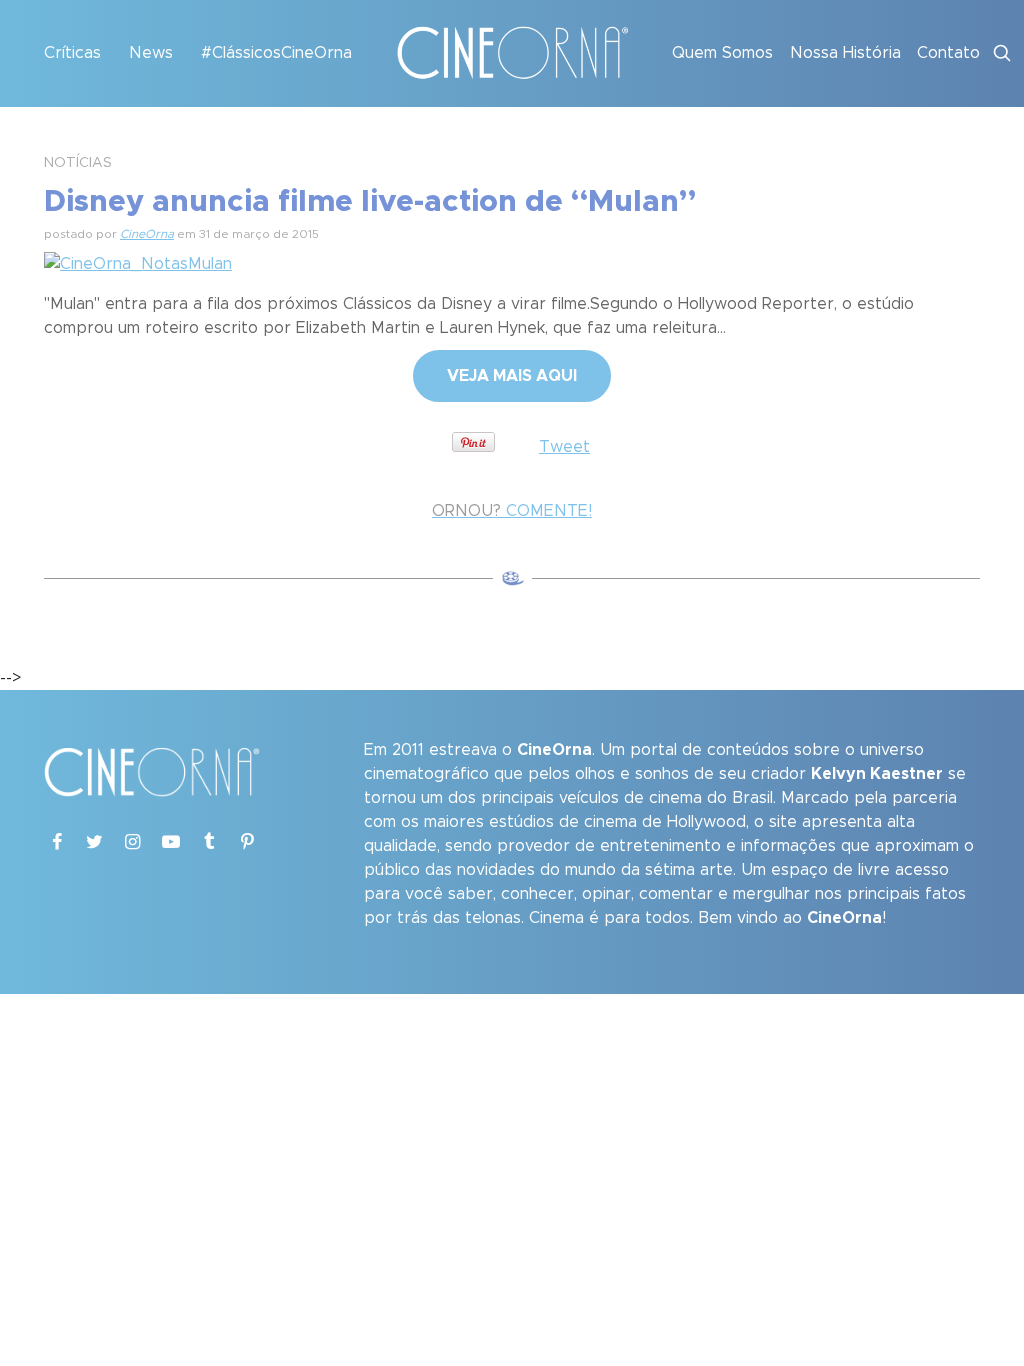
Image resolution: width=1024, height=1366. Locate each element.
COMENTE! (512, 511)
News (151, 53)
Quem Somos (722, 53)
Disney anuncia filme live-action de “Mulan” (370, 202)
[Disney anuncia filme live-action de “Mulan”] (138, 261)
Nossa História (845, 53)
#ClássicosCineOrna (276, 53)
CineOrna (147, 234)
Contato (948, 53)
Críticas (72, 53)
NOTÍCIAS (78, 163)
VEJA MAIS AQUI (512, 376)
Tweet (564, 447)
